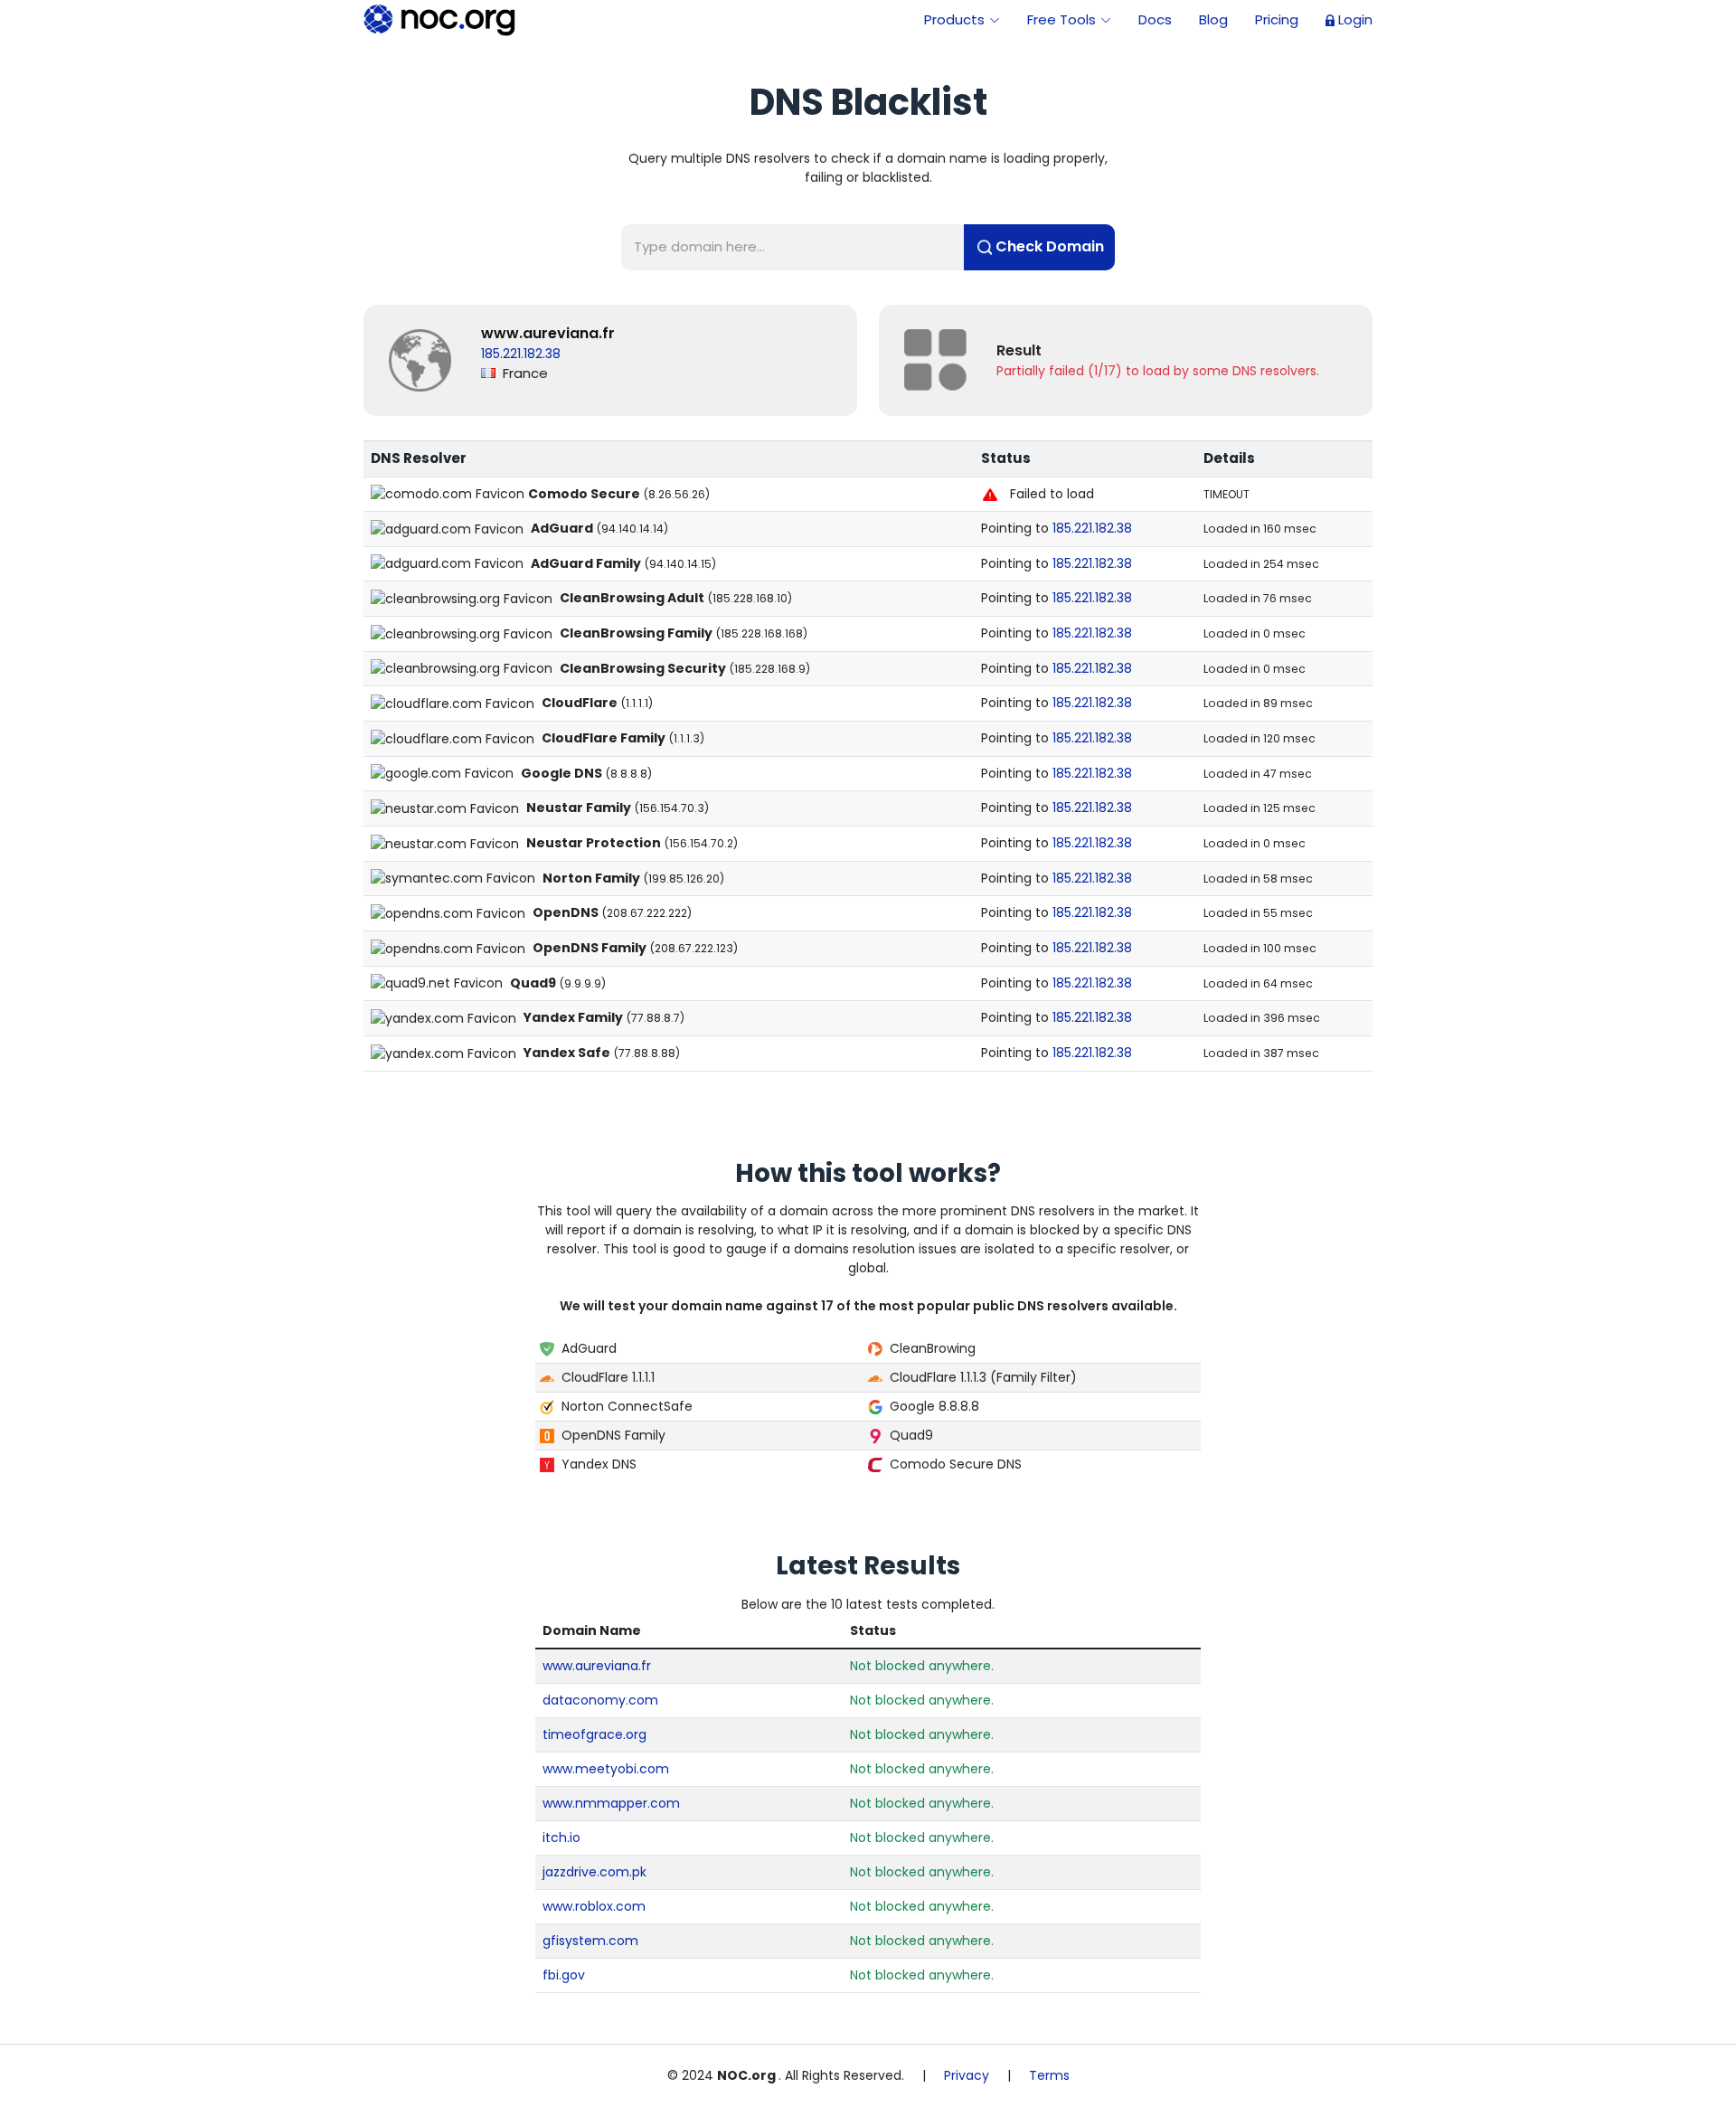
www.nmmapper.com (611, 1803)
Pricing (1277, 19)
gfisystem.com (590, 1941)
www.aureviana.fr (548, 333)
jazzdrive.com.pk (594, 1872)
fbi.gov (564, 1975)
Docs (1155, 19)
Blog (1213, 19)
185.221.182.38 (1092, 528)
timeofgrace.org (594, 1734)
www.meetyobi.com (606, 1769)
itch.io (561, 1838)
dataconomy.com (600, 1700)
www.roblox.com (594, 1906)
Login (1355, 19)
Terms (1049, 2075)
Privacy (967, 2075)
